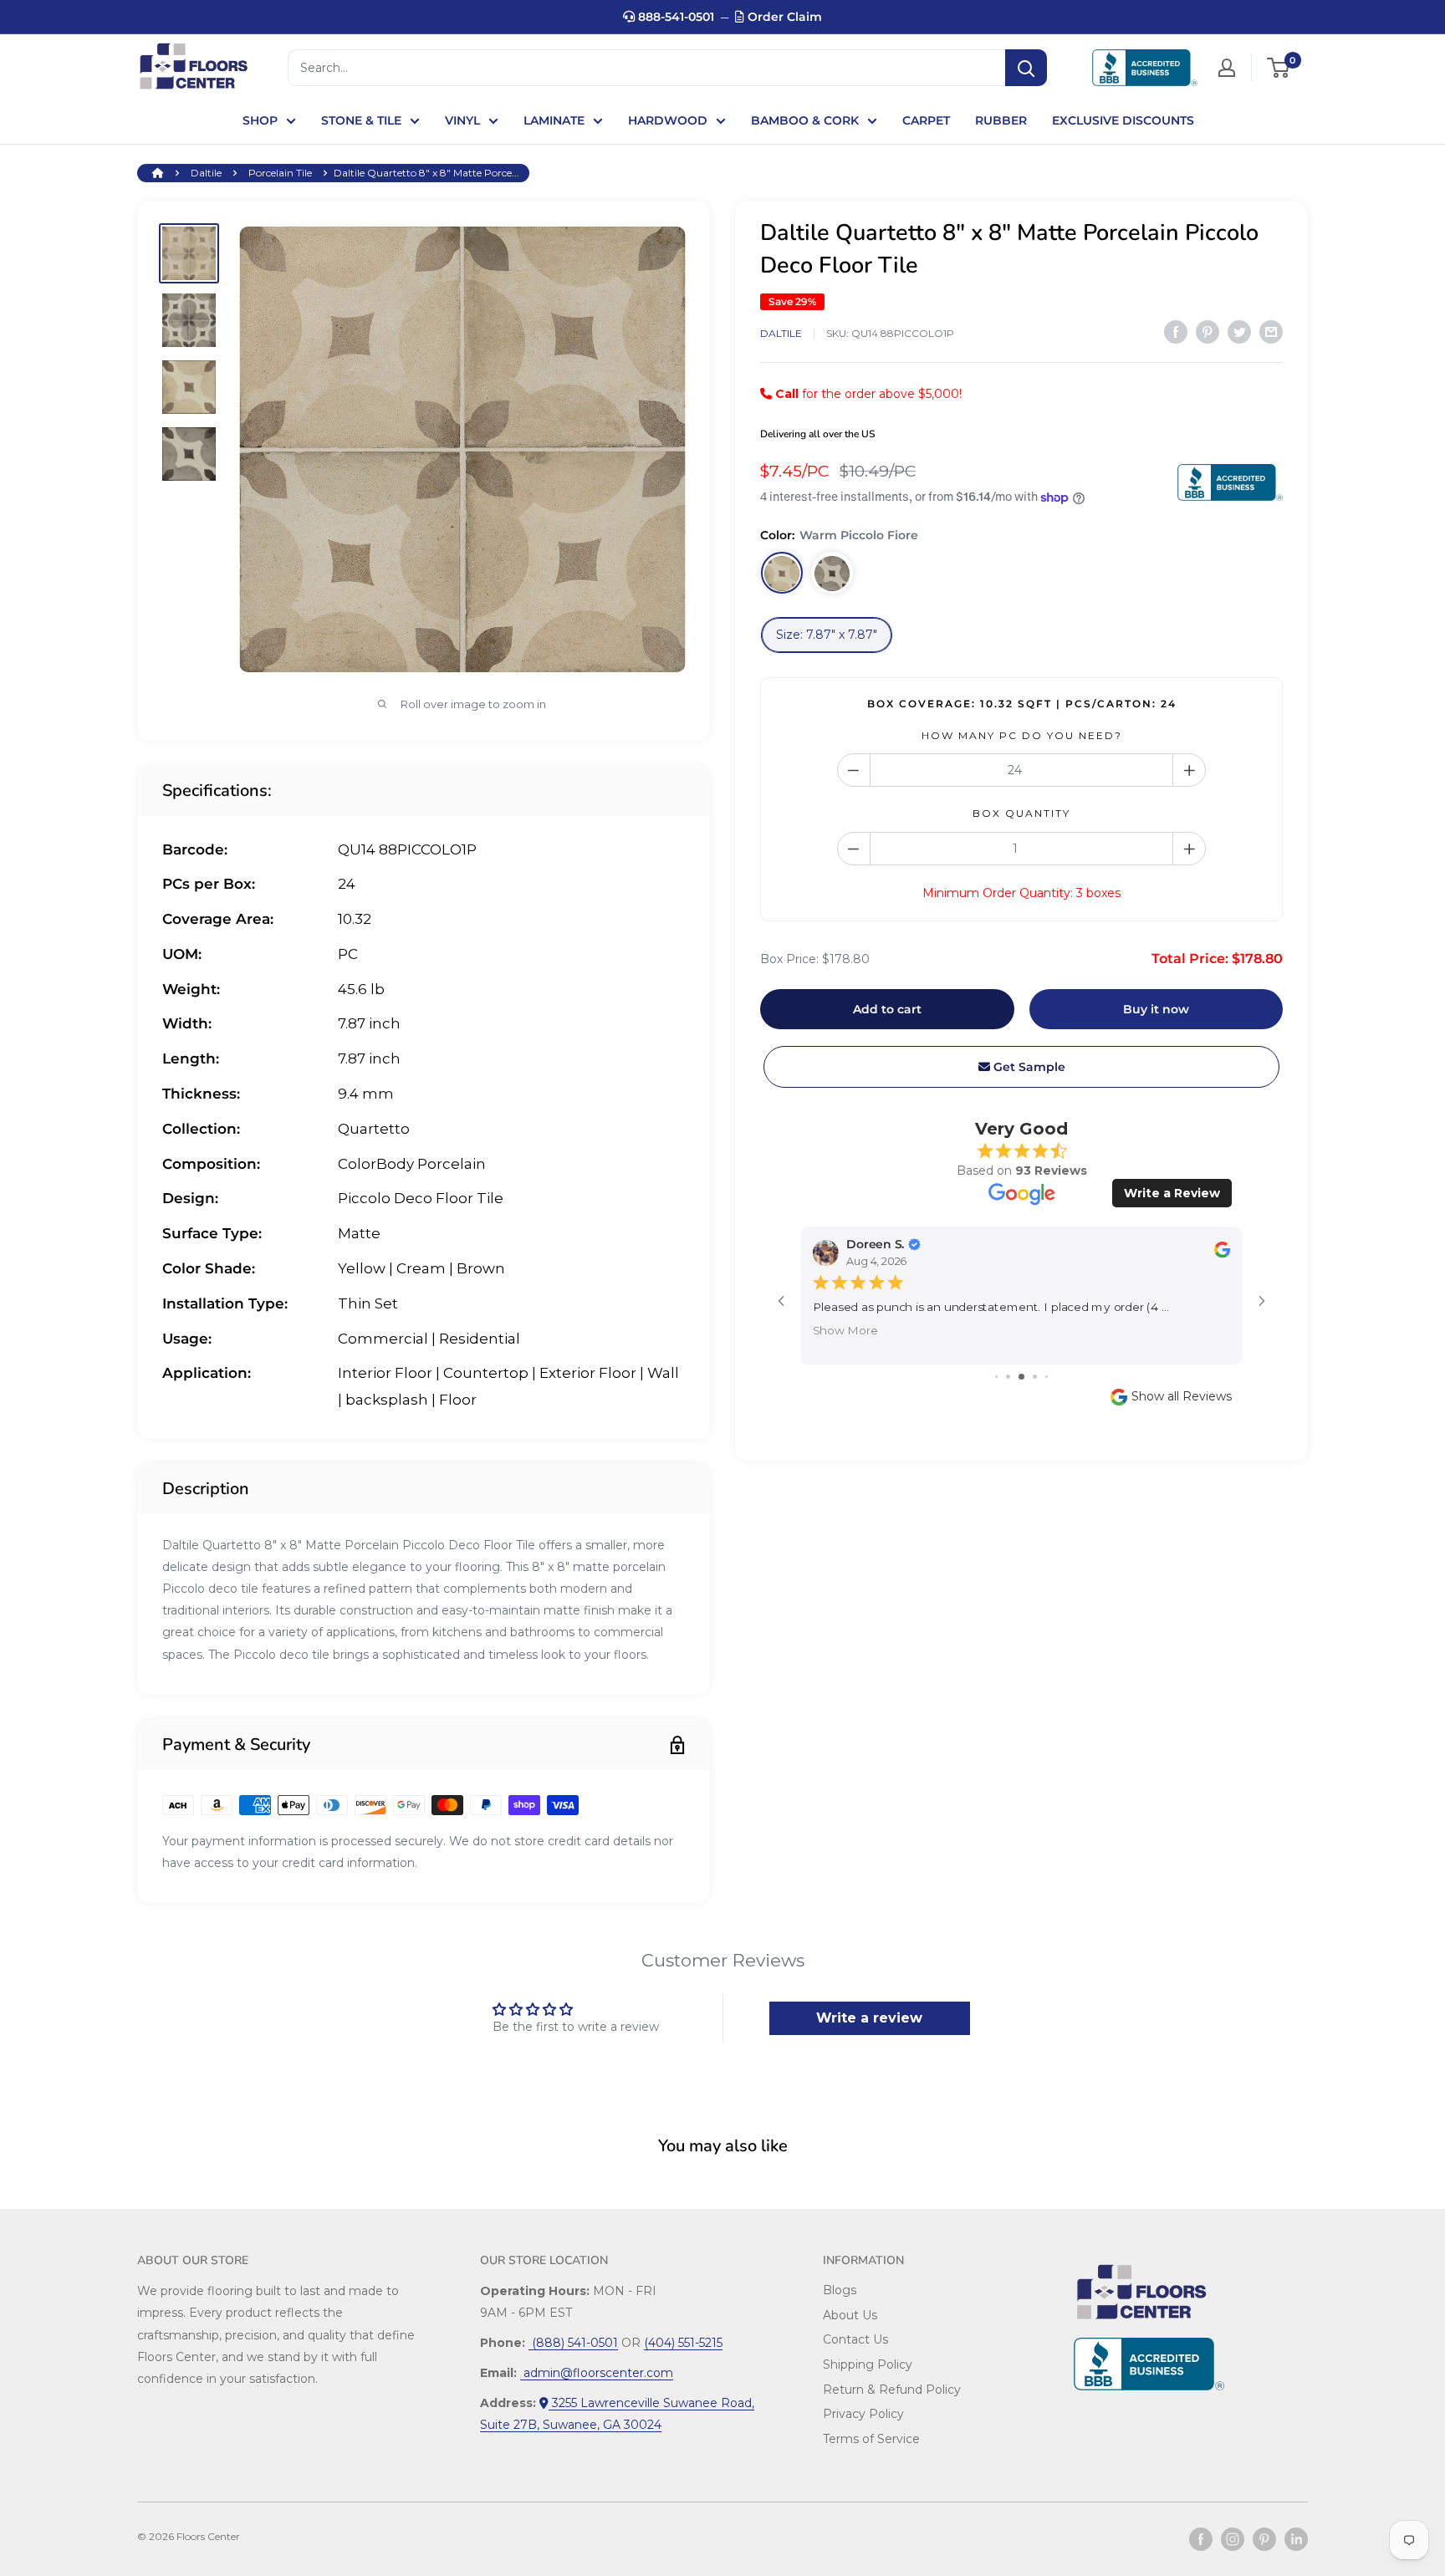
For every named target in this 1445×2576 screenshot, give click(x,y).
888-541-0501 (674, 17)
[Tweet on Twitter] (1239, 332)
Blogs (840, 2290)
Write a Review (1172, 1193)
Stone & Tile (361, 120)
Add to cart (887, 1009)
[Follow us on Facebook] (1201, 2539)
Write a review (869, 2018)
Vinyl (462, 120)
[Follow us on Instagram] (1233, 2539)
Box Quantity (1021, 814)
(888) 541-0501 (573, 2343)
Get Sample (1028, 1067)
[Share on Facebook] (1176, 332)
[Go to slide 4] (1035, 1377)
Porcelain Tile (280, 173)
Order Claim (783, 17)
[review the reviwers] (1222, 1254)
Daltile (206, 173)
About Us (850, 2315)
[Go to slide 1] (996, 1377)
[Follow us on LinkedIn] (1296, 2539)
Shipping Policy (868, 2364)
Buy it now (1156, 1009)
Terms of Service (871, 2439)
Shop (260, 120)
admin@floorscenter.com (597, 2373)
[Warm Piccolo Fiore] (782, 574)
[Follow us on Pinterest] (1264, 2539)
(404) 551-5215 (683, 2343)
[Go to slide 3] (1021, 1377)
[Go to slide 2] (1008, 1377)
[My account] (1227, 68)
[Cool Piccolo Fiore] (832, 574)
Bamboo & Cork (805, 120)
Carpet (926, 120)
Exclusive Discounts (1123, 120)
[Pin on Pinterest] (1208, 332)
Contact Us (855, 2339)
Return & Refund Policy (892, 2390)
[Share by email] (1271, 332)
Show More (845, 1329)
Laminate (554, 120)
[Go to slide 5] (1047, 1377)
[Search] (1026, 68)
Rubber (1001, 120)
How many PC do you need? (1022, 735)
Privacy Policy (863, 2414)
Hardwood (668, 120)
